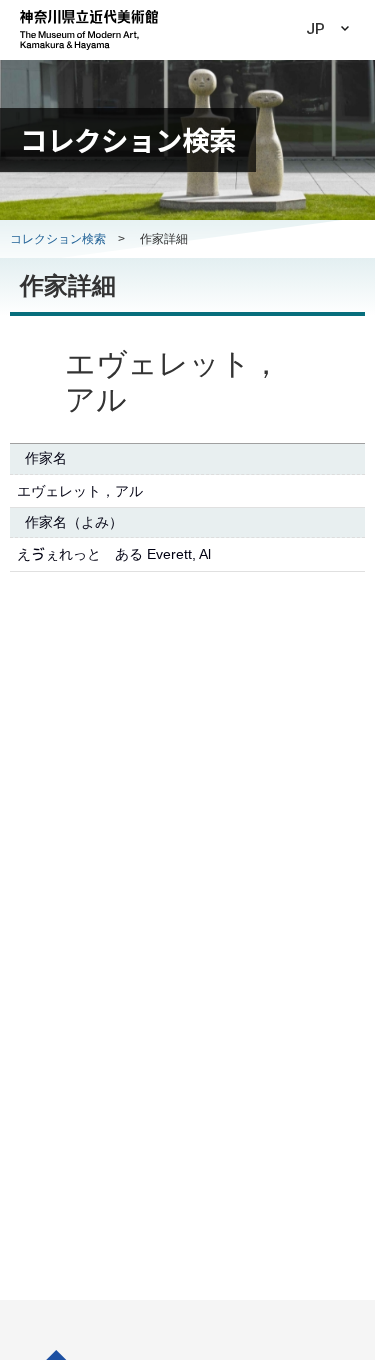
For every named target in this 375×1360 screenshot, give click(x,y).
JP (315, 29)
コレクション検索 (58, 239)
